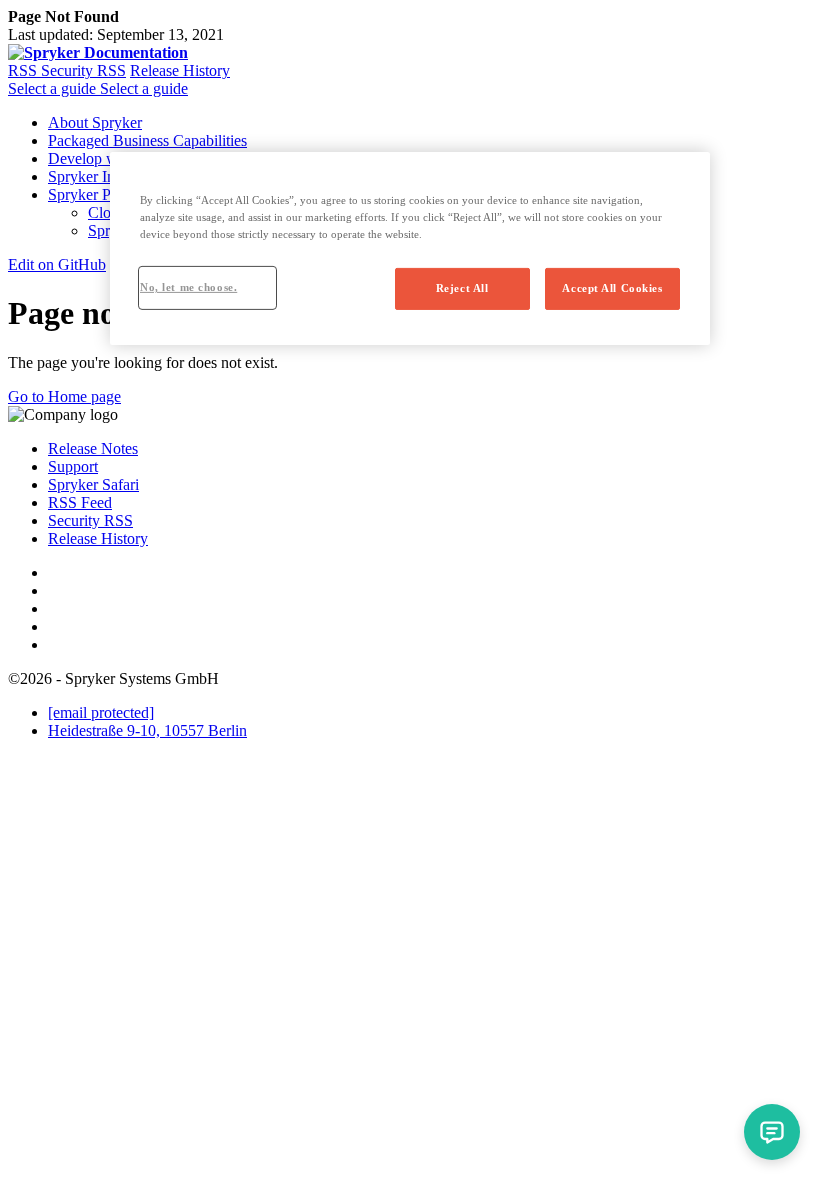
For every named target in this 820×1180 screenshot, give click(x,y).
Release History (180, 70)
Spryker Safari (93, 484)
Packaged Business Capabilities (147, 140)
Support (73, 466)
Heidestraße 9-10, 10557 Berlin (147, 730)
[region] (410, 248)
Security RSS (83, 70)
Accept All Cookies (612, 288)
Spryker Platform (102, 194)
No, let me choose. (188, 287)
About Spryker (95, 122)
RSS (24, 70)
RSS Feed (80, 502)
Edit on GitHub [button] (57, 264)
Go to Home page (64, 396)
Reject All (462, 288)
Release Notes (93, 448)
